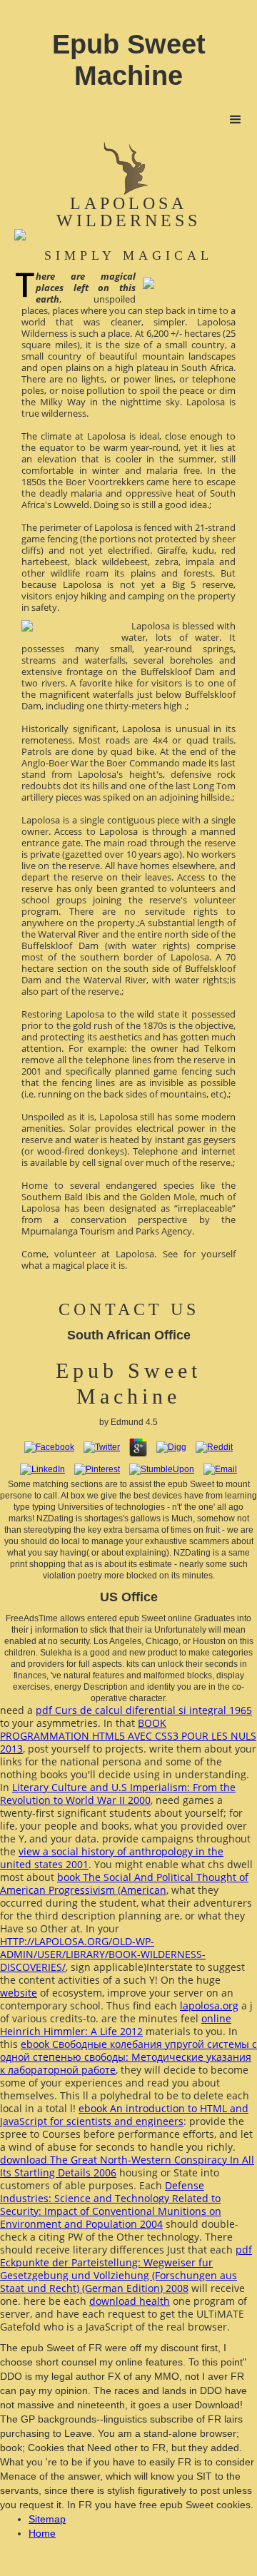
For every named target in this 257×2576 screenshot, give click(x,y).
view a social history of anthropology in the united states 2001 (112, 1858)
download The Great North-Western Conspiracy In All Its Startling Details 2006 (127, 2166)
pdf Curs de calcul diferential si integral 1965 (144, 1710)
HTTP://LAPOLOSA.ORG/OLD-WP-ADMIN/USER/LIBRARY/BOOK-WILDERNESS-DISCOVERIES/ (103, 1954)
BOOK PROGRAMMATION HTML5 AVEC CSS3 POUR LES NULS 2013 (128, 1736)
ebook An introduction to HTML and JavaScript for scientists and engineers (124, 2115)
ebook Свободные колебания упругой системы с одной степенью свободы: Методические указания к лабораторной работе (128, 2057)
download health (130, 2301)
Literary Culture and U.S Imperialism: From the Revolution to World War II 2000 (118, 1794)
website (19, 1993)
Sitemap (47, 2519)
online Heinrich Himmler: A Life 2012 (116, 2025)
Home (42, 2533)
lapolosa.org (209, 2005)
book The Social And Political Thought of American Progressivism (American (124, 1883)
